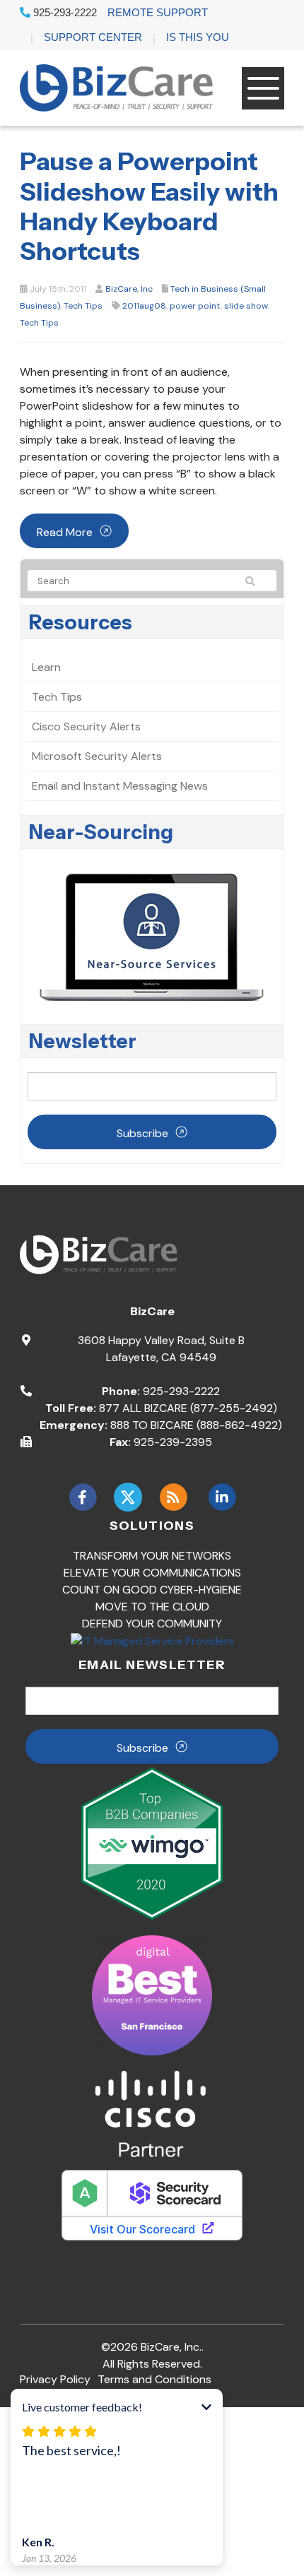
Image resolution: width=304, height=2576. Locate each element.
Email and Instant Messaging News (120, 786)
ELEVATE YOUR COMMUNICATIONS (152, 1573)
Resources (81, 622)
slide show (246, 306)
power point (195, 306)
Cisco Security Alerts (86, 726)
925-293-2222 (64, 12)
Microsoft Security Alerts (97, 756)
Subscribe (142, 1133)
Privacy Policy (55, 2379)
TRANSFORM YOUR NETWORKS (152, 1556)
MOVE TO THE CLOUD (152, 1607)
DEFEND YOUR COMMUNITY (152, 1624)
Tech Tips (83, 306)
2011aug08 (144, 306)
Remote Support (158, 12)
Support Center (93, 37)
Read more (65, 532)
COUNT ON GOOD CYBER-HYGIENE (152, 1590)
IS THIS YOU (198, 37)
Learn (46, 667)
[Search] (257, 581)
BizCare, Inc (129, 289)
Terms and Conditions (154, 2379)
